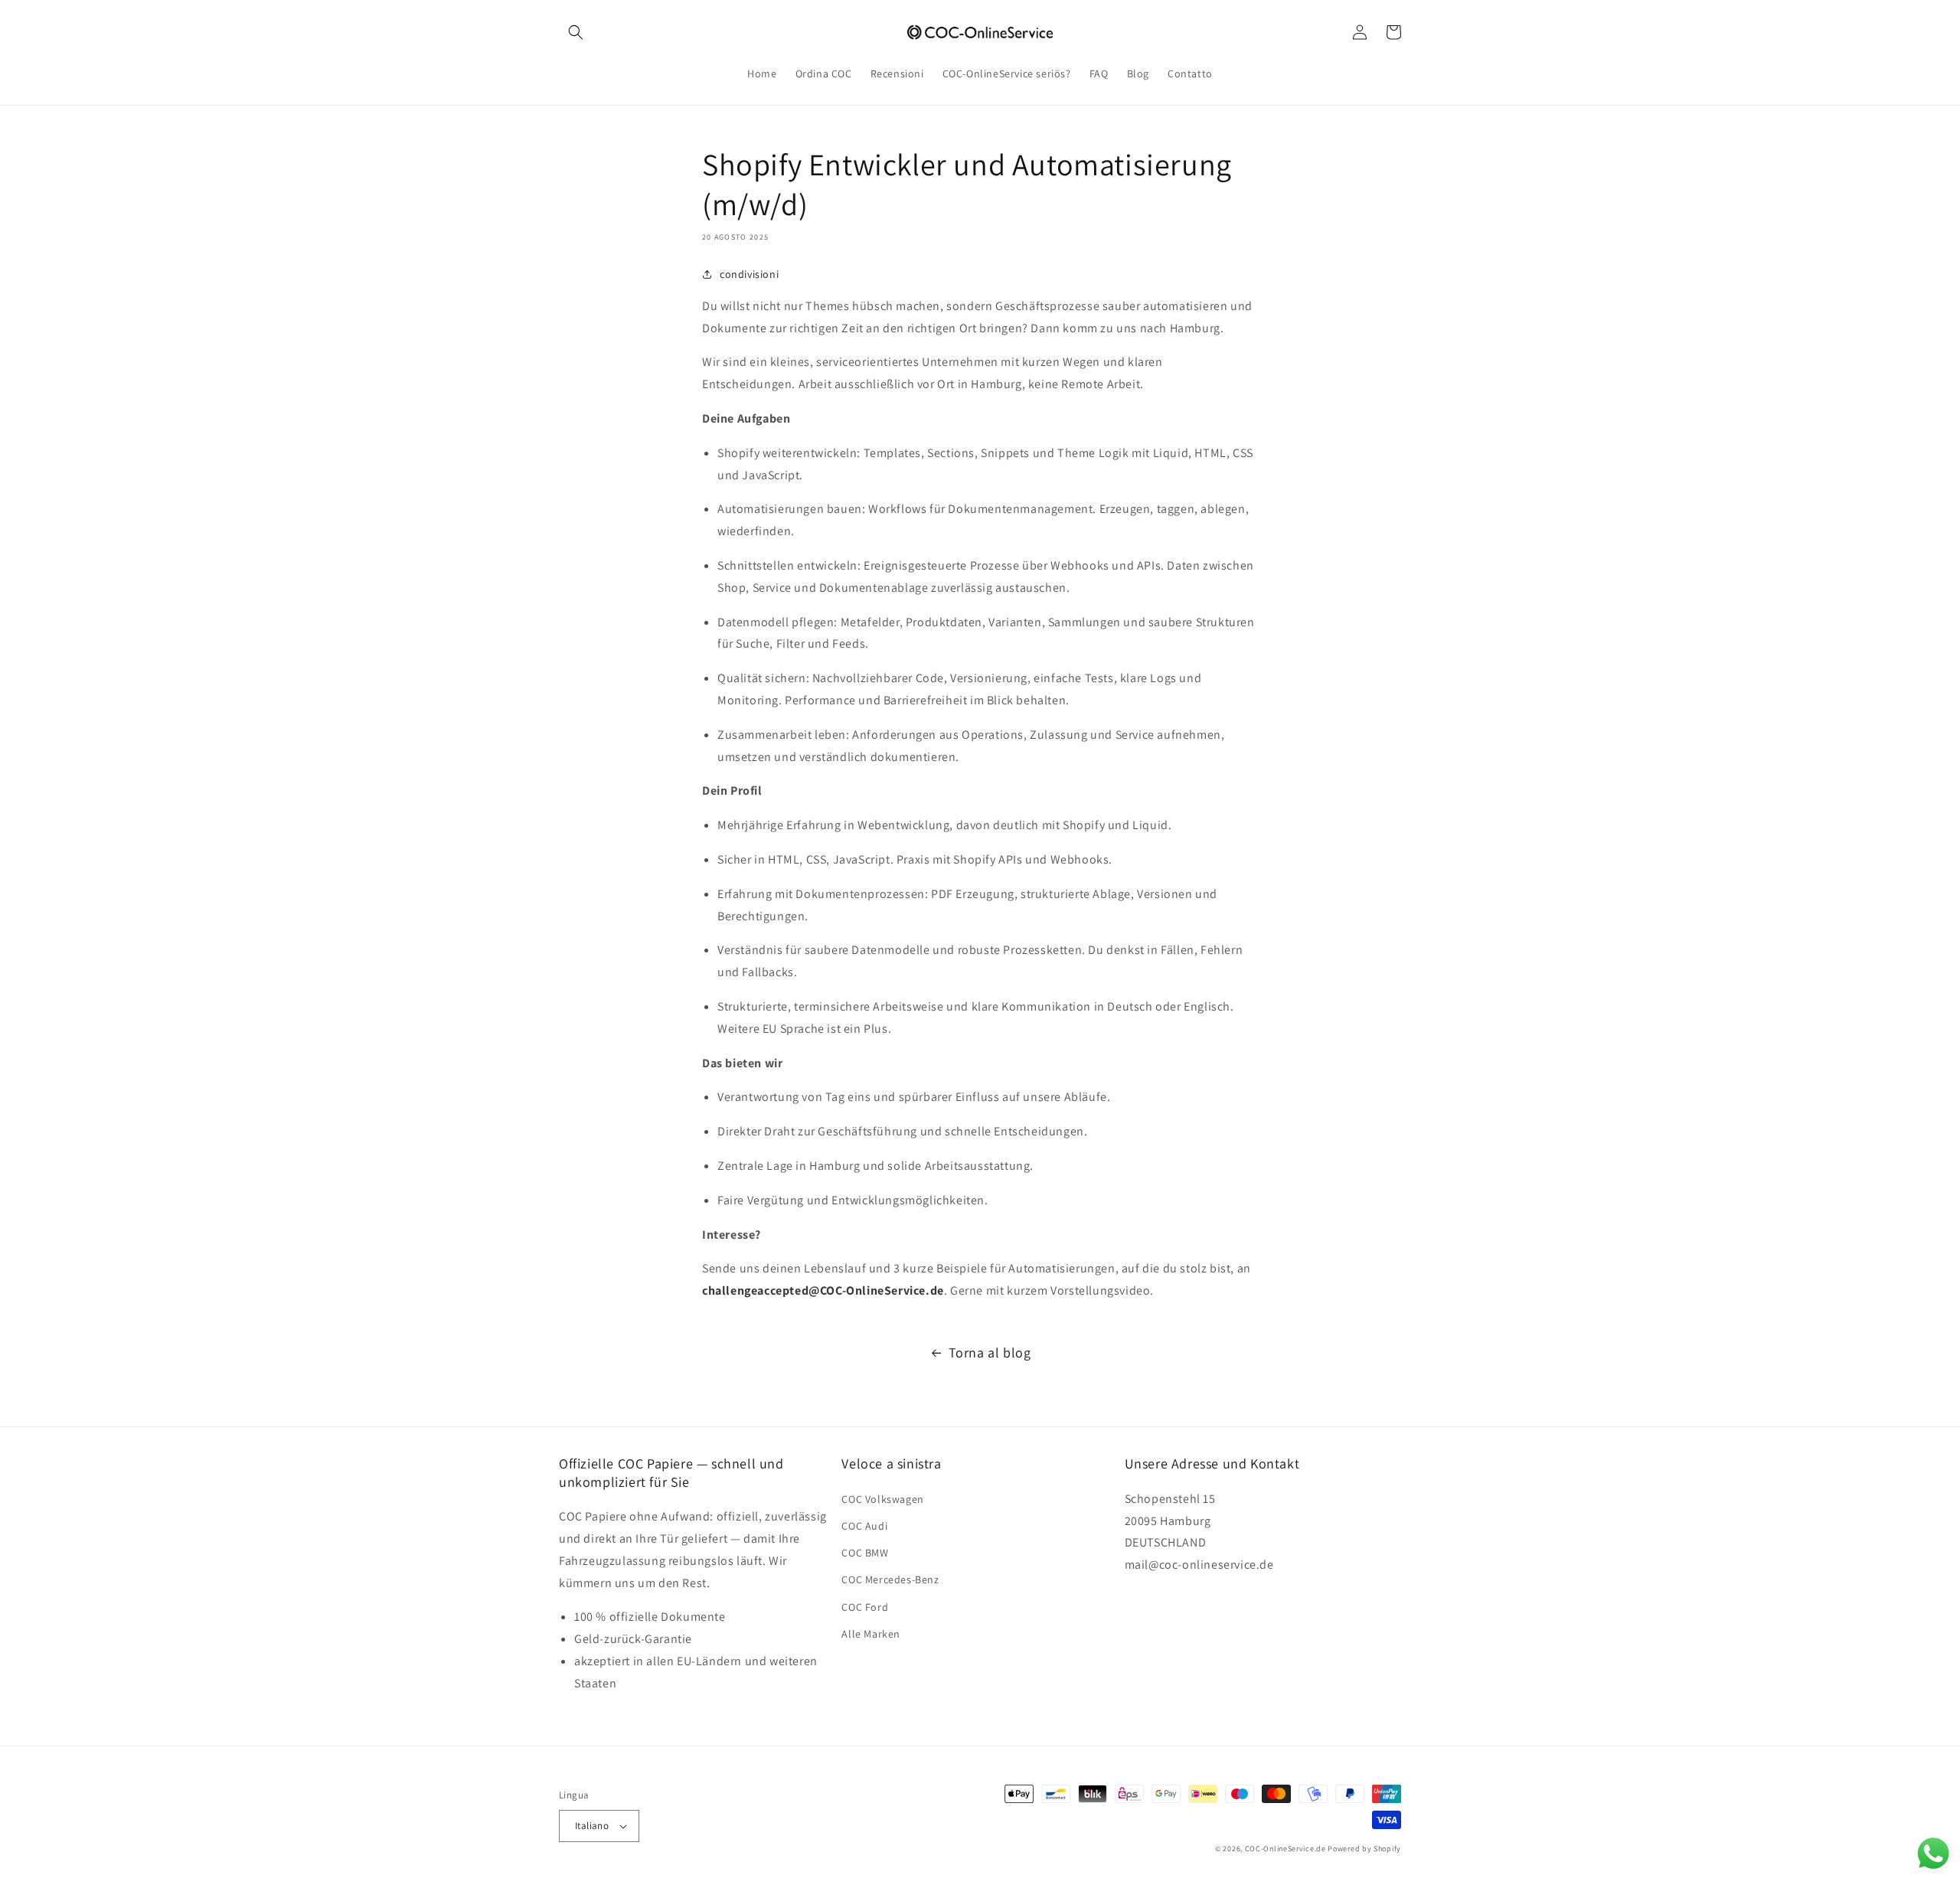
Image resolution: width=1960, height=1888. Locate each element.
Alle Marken (871, 1634)
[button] (576, 32)
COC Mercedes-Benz (890, 1579)
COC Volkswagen (882, 1499)
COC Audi (864, 1526)
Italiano (592, 1826)
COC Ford (865, 1607)
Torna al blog (990, 1352)
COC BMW (865, 1553)
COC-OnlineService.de (1285, 1849)
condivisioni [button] (749, 274)
